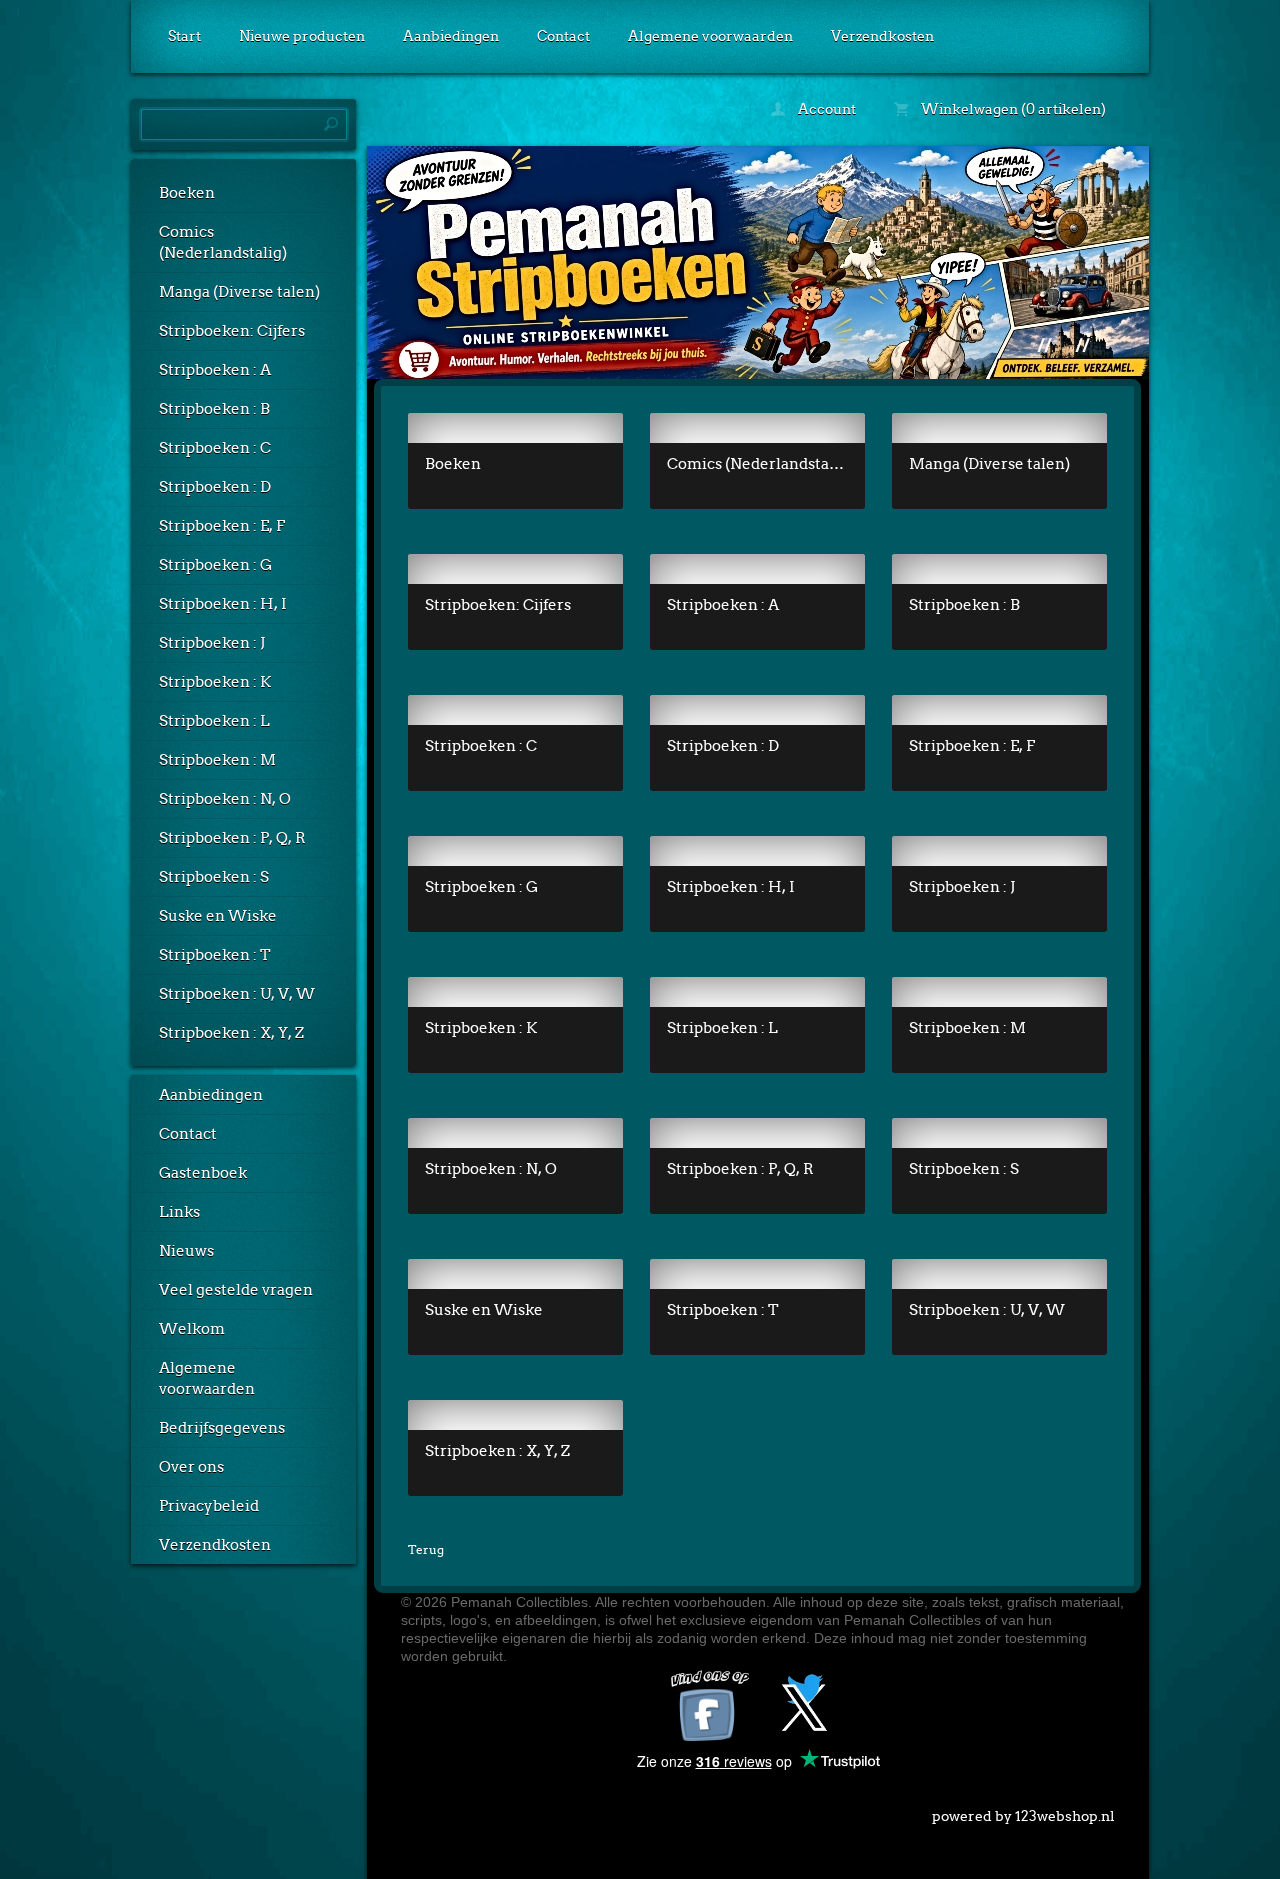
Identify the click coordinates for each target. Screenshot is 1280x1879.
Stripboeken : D (215, 487)
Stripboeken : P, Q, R (232, 838)
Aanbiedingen (451, 36)
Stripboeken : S (214, 877)
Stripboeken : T (215, 955)
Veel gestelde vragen (236, 1290)
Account (825, 109)
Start (184, 36)
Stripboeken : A (215, 370)
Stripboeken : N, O (225, 799)
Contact (563, 36)
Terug (426, 1549)
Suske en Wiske (218, 916)
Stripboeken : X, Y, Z (231, 1033)
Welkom (192, 1329)
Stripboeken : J (212, 643)
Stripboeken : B (214, 409)
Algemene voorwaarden (710, 36)
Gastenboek (203, 1173)
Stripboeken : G (215, 565)
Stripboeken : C (215, 448)
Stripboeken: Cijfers (232, 331)
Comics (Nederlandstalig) (223, 242)
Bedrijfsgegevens (222, 1428)
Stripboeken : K (215, 682)
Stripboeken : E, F (222, 526)
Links (179, 1212)
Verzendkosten (882, 36)
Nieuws (186, 1251)
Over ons (191, 1467)
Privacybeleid (209, 1506)
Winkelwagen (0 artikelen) (1012, 109)
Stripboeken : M (217, 760)
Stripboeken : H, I (223, 604)
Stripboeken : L (214, 721)
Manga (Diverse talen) (239, 292)
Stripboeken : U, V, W (237, 994)
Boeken (187, 193)
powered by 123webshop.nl (1023, 1816)
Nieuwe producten (302, 36)
